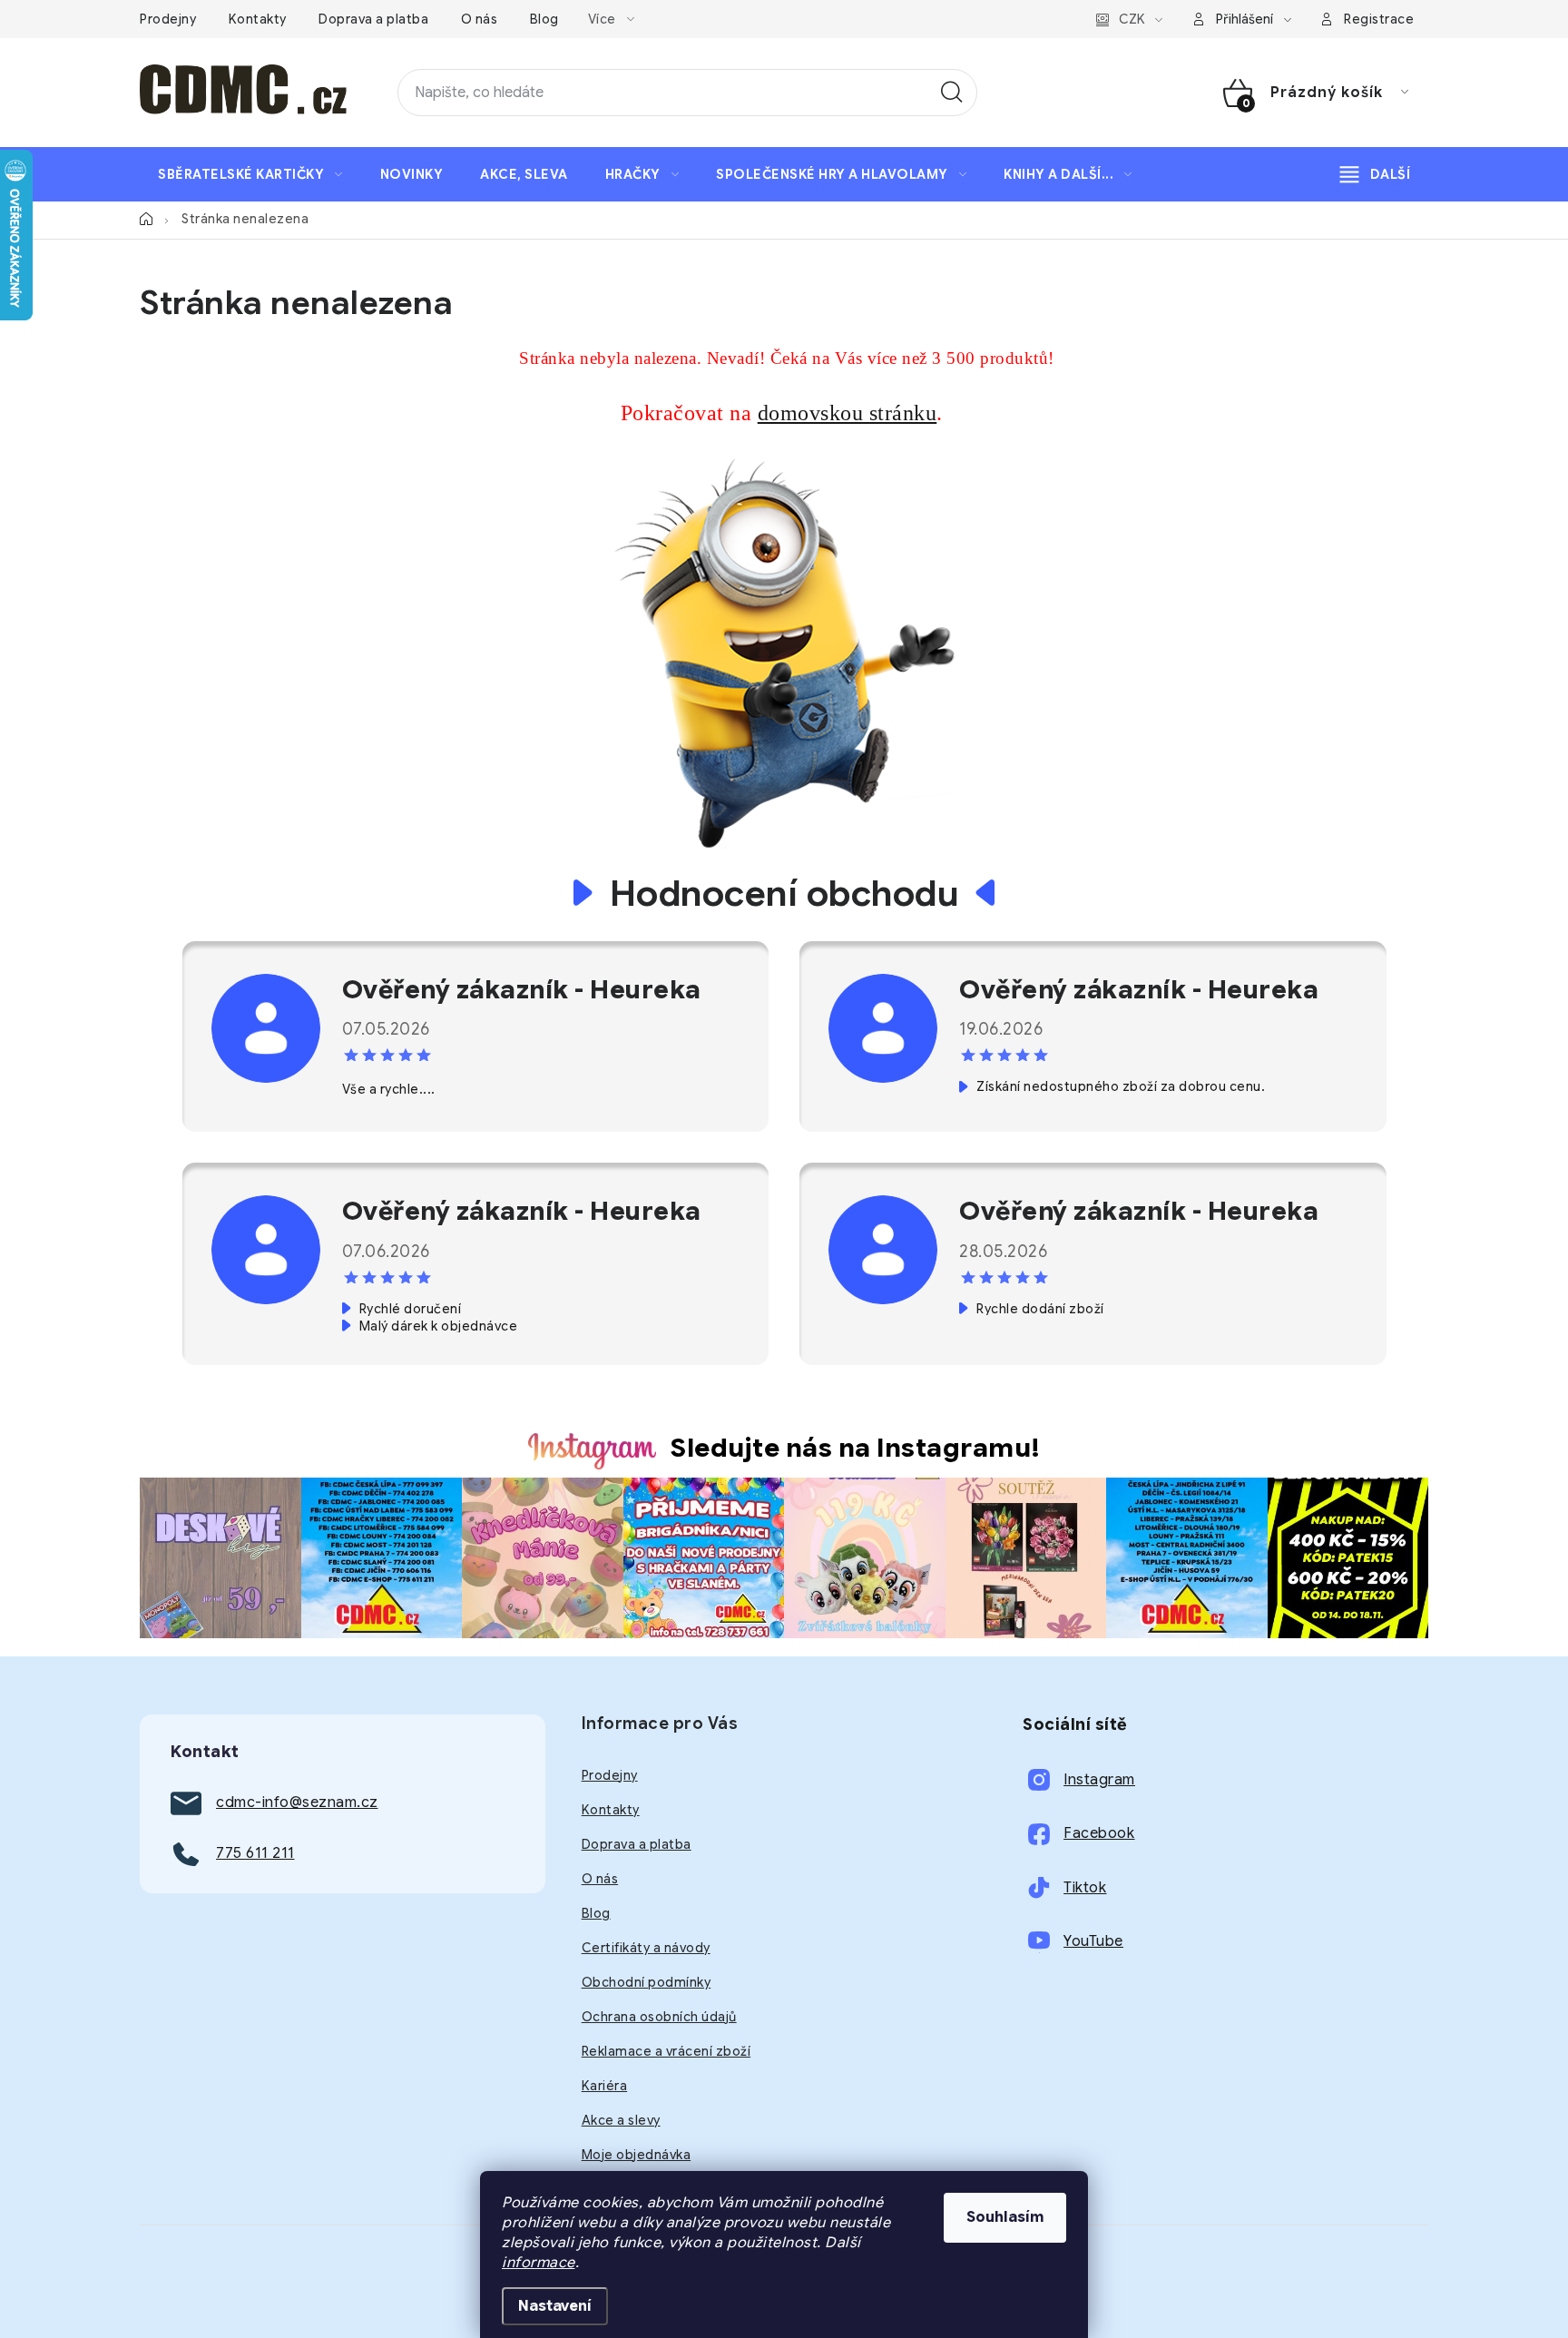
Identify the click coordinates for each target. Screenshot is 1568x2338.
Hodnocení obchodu (784, 893)
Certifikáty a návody (646, 1948)
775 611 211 (255, 1853)
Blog (544, 19)
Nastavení (555, 2306)
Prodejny (168, 19)
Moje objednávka (637, 2155)
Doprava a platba (373, 19)
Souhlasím (1005, 2217)
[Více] (1375, 174)
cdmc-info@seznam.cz (297, 1803)
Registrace (1379, 19)
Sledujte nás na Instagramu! (856, 1448)
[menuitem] (250, 174)
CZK (1132, 19)
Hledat (952, 93)
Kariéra (605, 2086)
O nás (480, 19)
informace (539, 2263)
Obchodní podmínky (647, 1982)
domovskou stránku (848, 413)
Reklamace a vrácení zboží (666, 2051)
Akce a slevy (621, 2120)
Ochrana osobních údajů (659, 2017)
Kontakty (258, 19)
